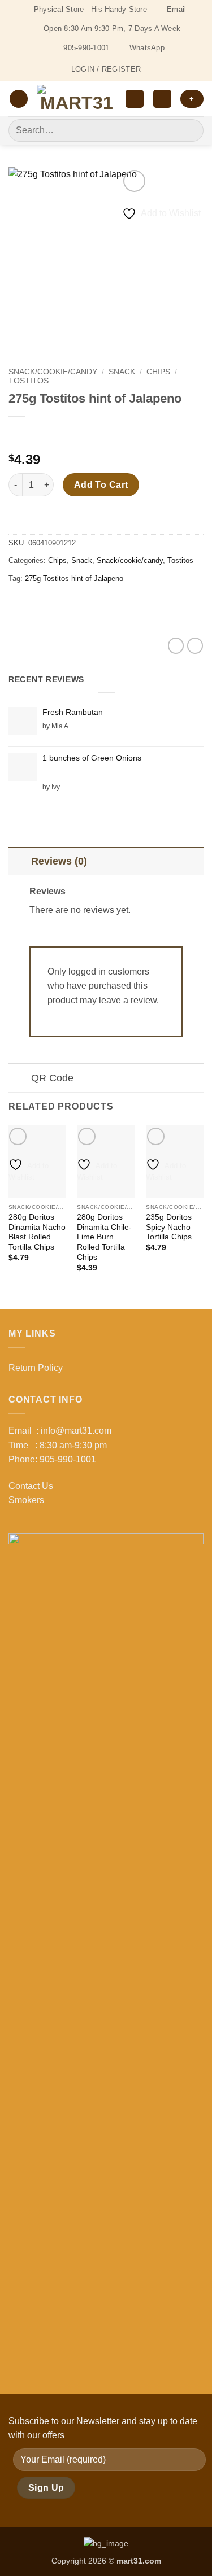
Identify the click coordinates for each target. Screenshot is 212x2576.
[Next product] (18, 435)
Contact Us (31, 1486)
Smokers (26, 1500)
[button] (19, 99)
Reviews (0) (59, 861)
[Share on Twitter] (60, 604)
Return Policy (36, 1368)
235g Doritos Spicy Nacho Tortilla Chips (169, 1227)
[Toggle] (20, 861)
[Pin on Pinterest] (100, 604)
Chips (158, 372)
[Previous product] (41, 435)
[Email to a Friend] (80, 604)
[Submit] (190, 130)
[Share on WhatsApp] (19, 604)
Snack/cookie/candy (53, 372)
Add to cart (101, 485)
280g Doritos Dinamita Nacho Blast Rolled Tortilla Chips (37, 1232)
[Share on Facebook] (39, 604)
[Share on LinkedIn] (121, 604)
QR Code (52, 1078)
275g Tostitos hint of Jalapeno (74, 578)
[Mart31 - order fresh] (77, 99)
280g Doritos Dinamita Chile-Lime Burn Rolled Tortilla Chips (104, 1237)
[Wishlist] (135, 99)
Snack (122, 372)
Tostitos (29, 381)
